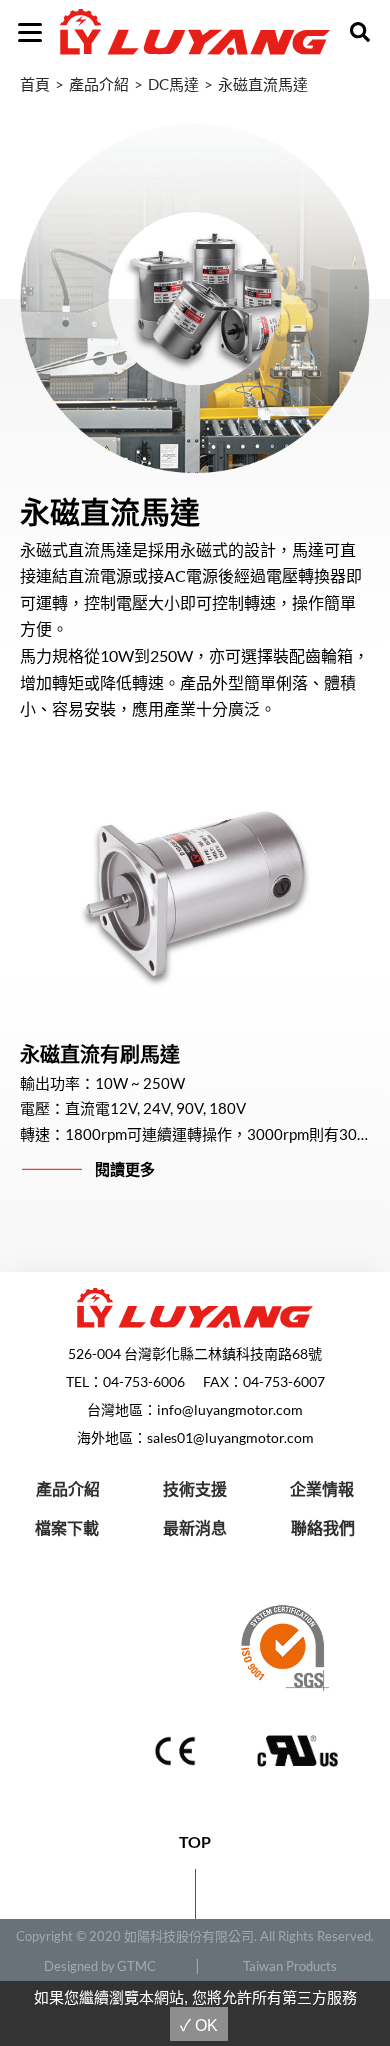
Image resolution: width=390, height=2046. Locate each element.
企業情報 (322, 1488)
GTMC (136, 1966)
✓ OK (199, 2025)
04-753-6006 (144, 1381)
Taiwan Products (290, 1966)
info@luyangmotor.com (230, 1409)
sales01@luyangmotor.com (230, 1437)
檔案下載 (67, 1527)
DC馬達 (173, 84)
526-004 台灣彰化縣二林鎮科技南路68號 (195, 1353)
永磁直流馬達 (263, 84)
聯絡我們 (323, 1527)
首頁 (35, 84)
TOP (195, 1841)
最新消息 (195, 1527)
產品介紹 (99, 84)
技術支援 (195, 1488)
